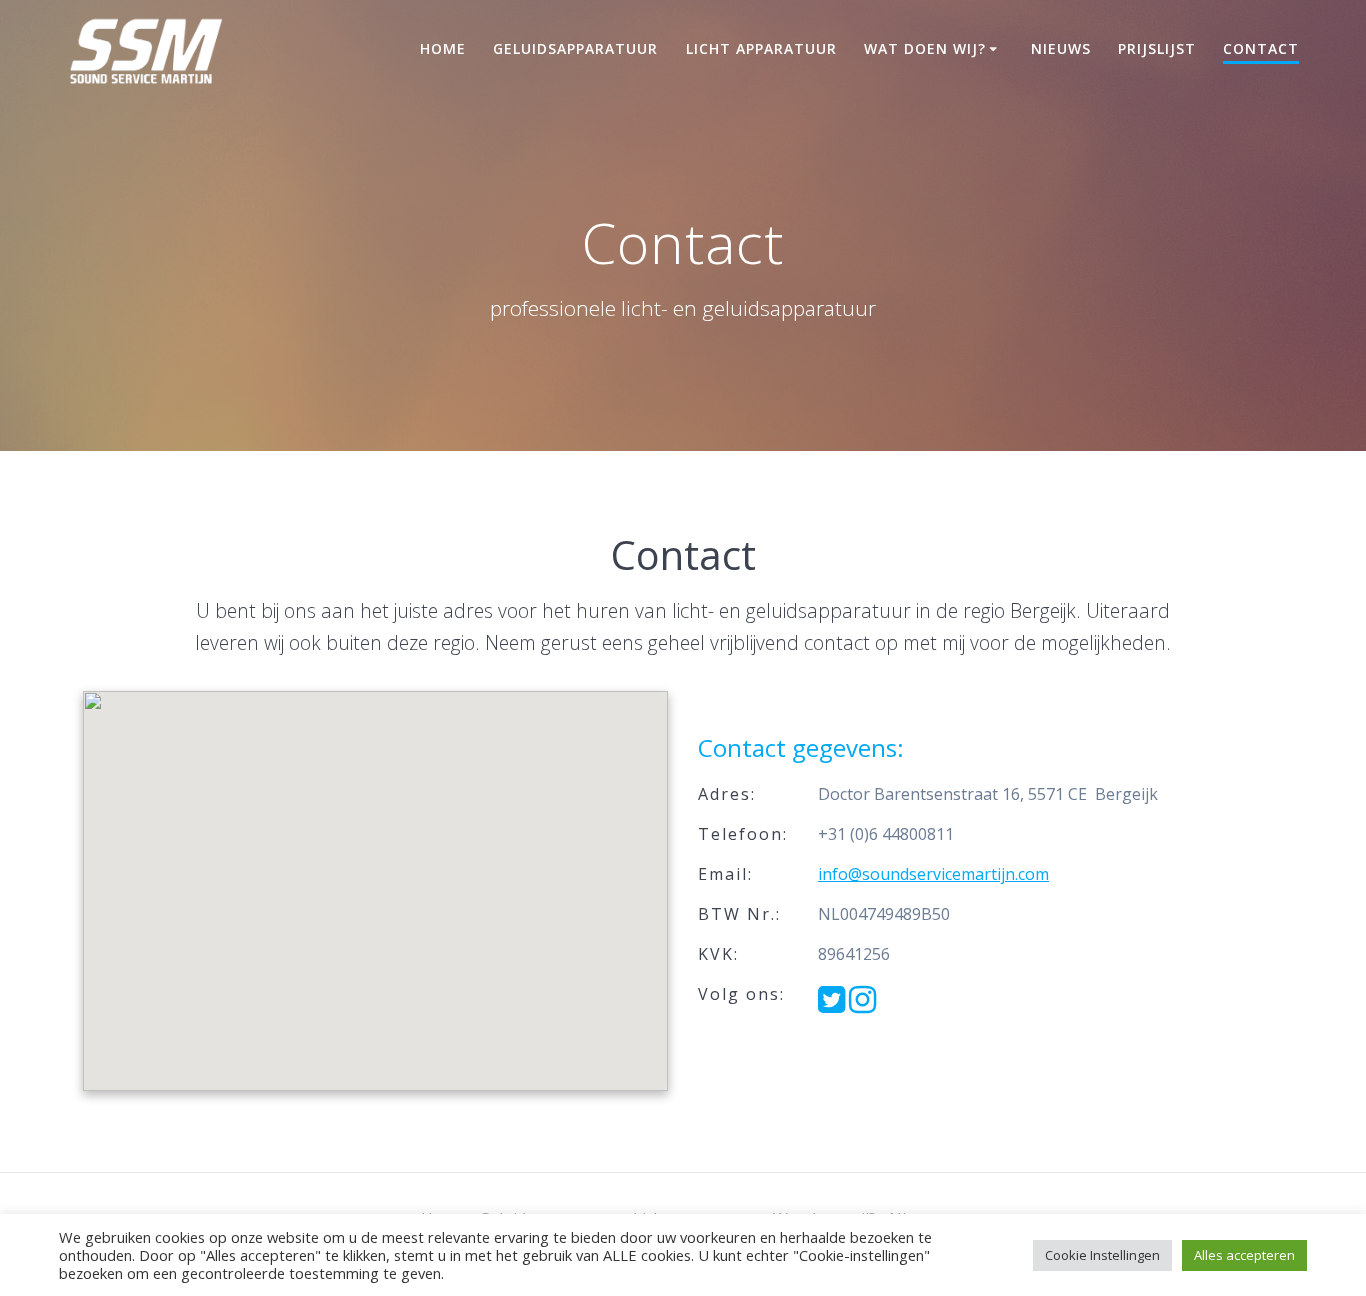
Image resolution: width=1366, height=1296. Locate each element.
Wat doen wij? (925, 48)
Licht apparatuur (761, 48)
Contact (1261, 48)
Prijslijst (1157, 48)
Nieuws (1061, 48)
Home (443, 48)
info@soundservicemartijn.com (933, 874)
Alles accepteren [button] (1244, 1255)
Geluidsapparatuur (575, 48)
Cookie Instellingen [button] (1102, 1255)
